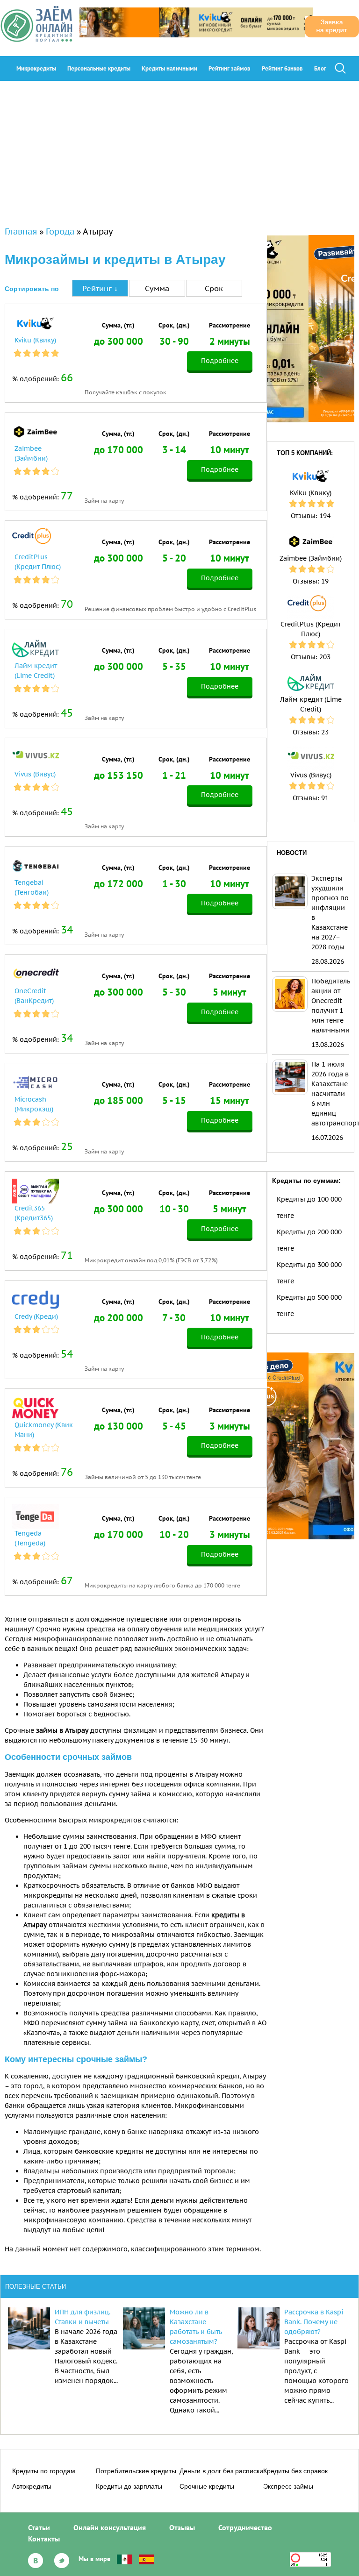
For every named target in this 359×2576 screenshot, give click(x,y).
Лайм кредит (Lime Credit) (36, 671)
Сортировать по (32, 289)
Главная (21, 231)
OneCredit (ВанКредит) (34, 996)
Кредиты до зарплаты (129, 2486)
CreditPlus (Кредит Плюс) (38, 562)
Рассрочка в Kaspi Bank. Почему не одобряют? (314, 2322)
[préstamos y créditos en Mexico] (125, 2559)
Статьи (39, 2527)
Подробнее (220, 361)
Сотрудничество (245, 2527)
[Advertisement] (179, 151)
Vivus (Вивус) (35, 774)
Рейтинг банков (282, 68)
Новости (292, 853)
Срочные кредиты (207, 2486)
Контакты (44, 2539)
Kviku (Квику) (35, 340)
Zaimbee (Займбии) (31, 453)
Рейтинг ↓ (100, 288)
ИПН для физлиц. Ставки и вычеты (83, 2317)
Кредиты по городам (44, 2471)
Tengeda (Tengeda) (30, 1538)
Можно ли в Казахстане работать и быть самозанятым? (196, 2327)
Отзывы (182, 2527)
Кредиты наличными (169, 68)
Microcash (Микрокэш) (34, 1104)
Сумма (157, 288)
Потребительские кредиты (136, 2471)
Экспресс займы (288, 2486)
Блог (320, 68)
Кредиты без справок (295, 2471)
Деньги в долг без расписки (221, 2471)
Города (60, 231)
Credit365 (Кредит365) (34, 1213)
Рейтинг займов (230, 68)
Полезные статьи (36, 2287)
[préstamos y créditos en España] (147, 2559)
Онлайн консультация (110, 2527)
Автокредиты (32, 2486)
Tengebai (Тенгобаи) (32, 887)
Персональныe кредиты (99, 68)
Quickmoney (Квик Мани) (44, 1430)
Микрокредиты (36, 68)
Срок (214, 288)
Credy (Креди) (36, 1316)
